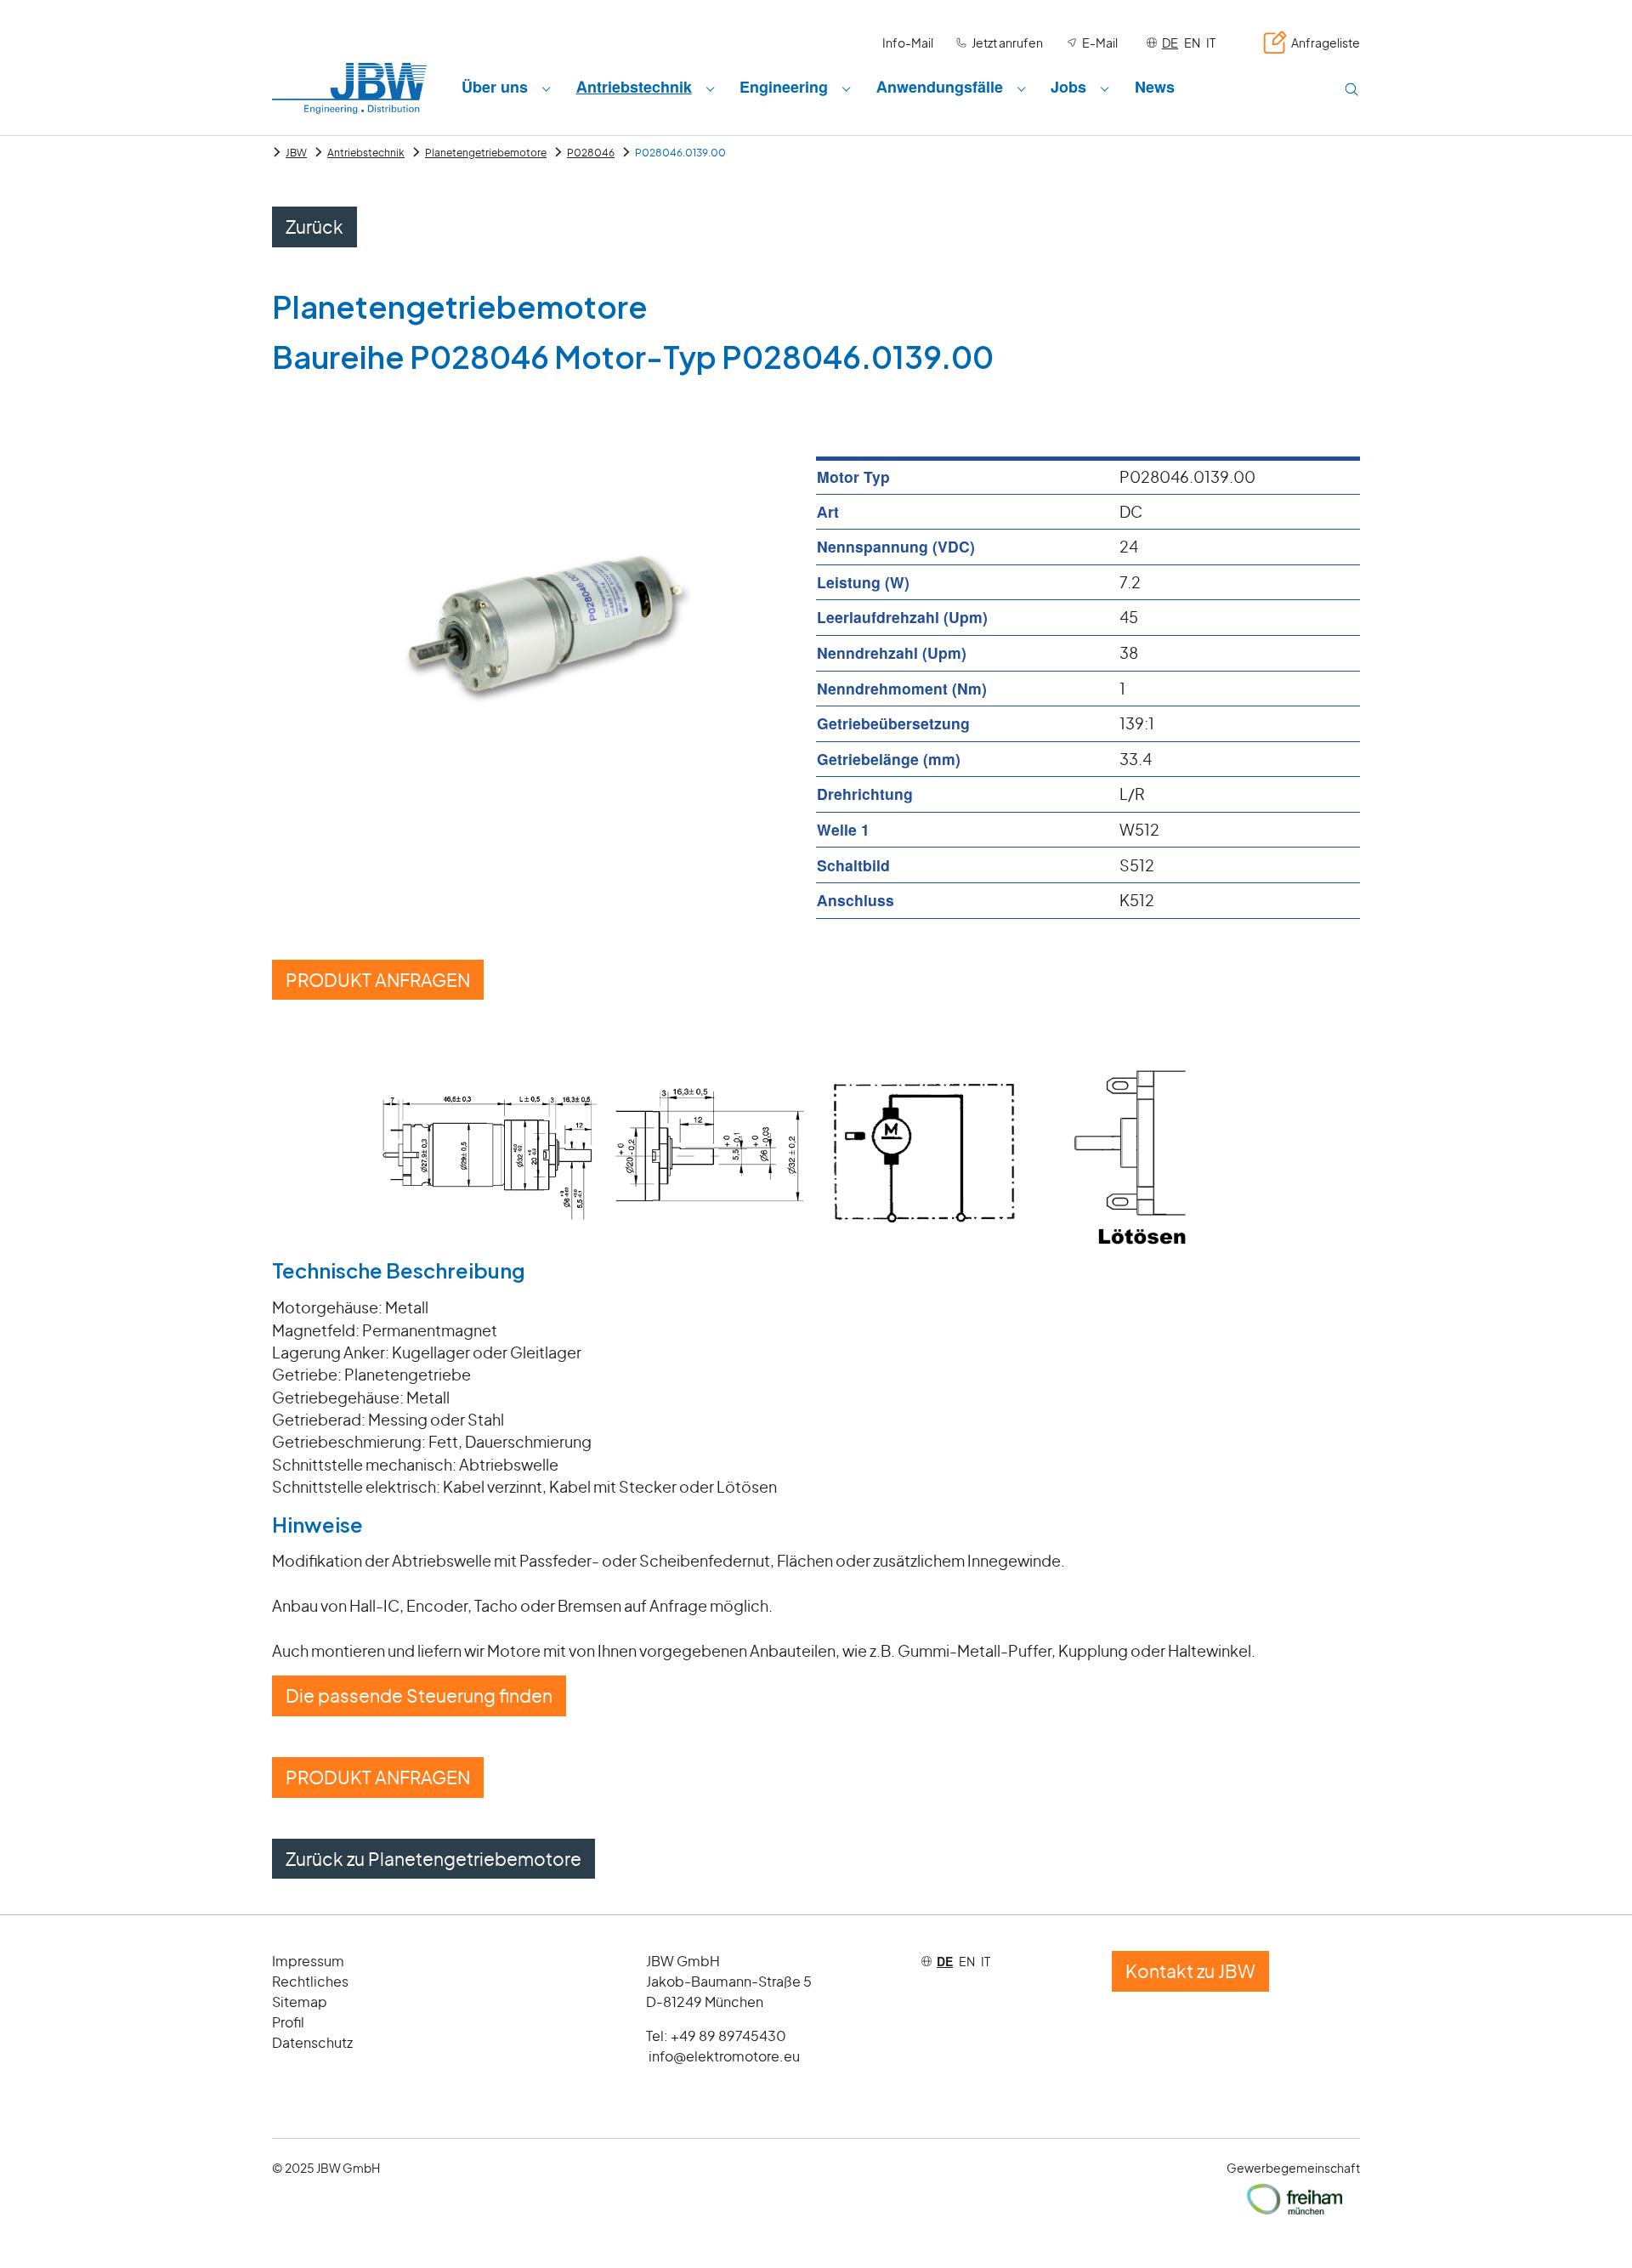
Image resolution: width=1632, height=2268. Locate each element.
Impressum (308, 1961)
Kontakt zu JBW (1190, 1971)
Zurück (314, 227)
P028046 (591, 153)
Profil (288, 2022)
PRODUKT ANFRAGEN (378, 980)
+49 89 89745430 (728, 2036)
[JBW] (349, 88)
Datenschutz (312, 2042)
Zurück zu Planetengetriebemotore (433, 1859)
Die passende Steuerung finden (419, 1695)
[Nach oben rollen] (1592, 2228)
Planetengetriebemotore (486, 153)
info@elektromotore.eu (724, 2056)
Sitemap (300, 2002)
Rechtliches (310, 1981)
